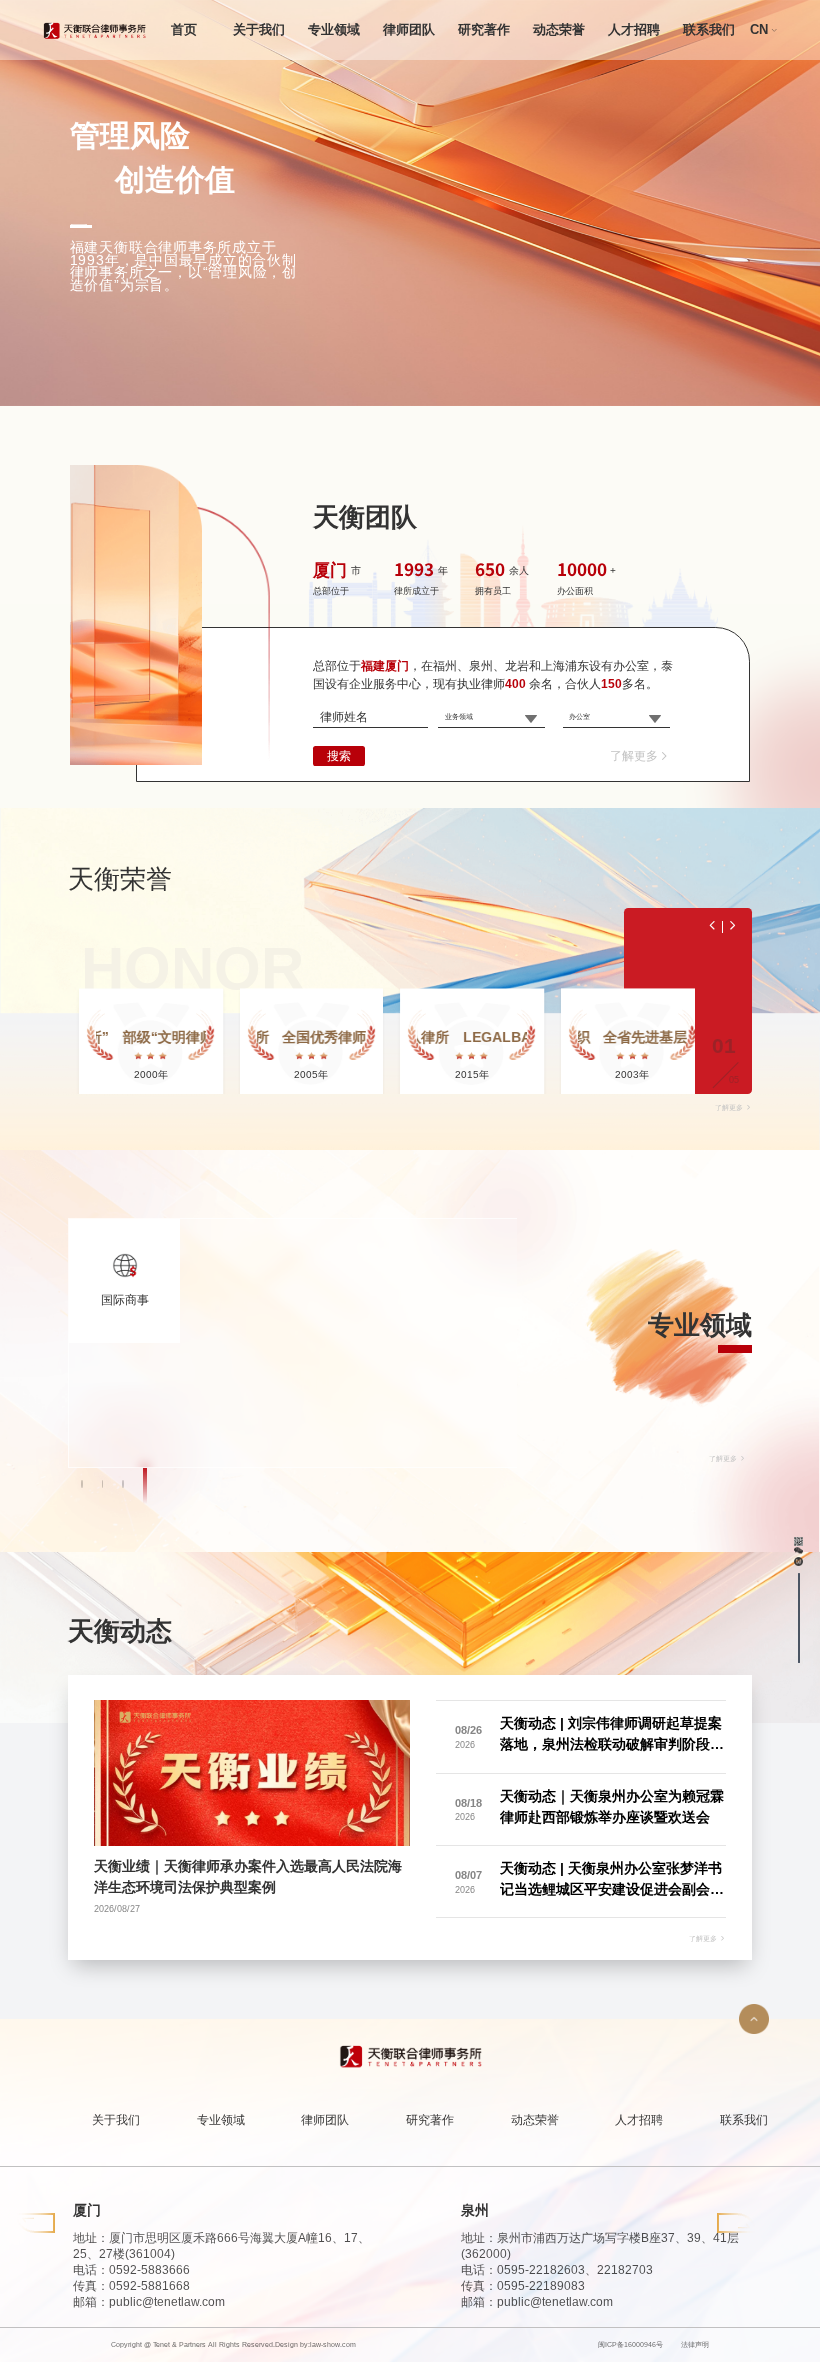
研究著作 (484, 29)
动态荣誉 (559, 29)
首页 (184, 29)
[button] (83, 1484)
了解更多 (634, 756)
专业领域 (334, 29)
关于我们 (259, 29)
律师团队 (409, 29)
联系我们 (709, 29)
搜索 (339, 756)
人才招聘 (634, 29)
